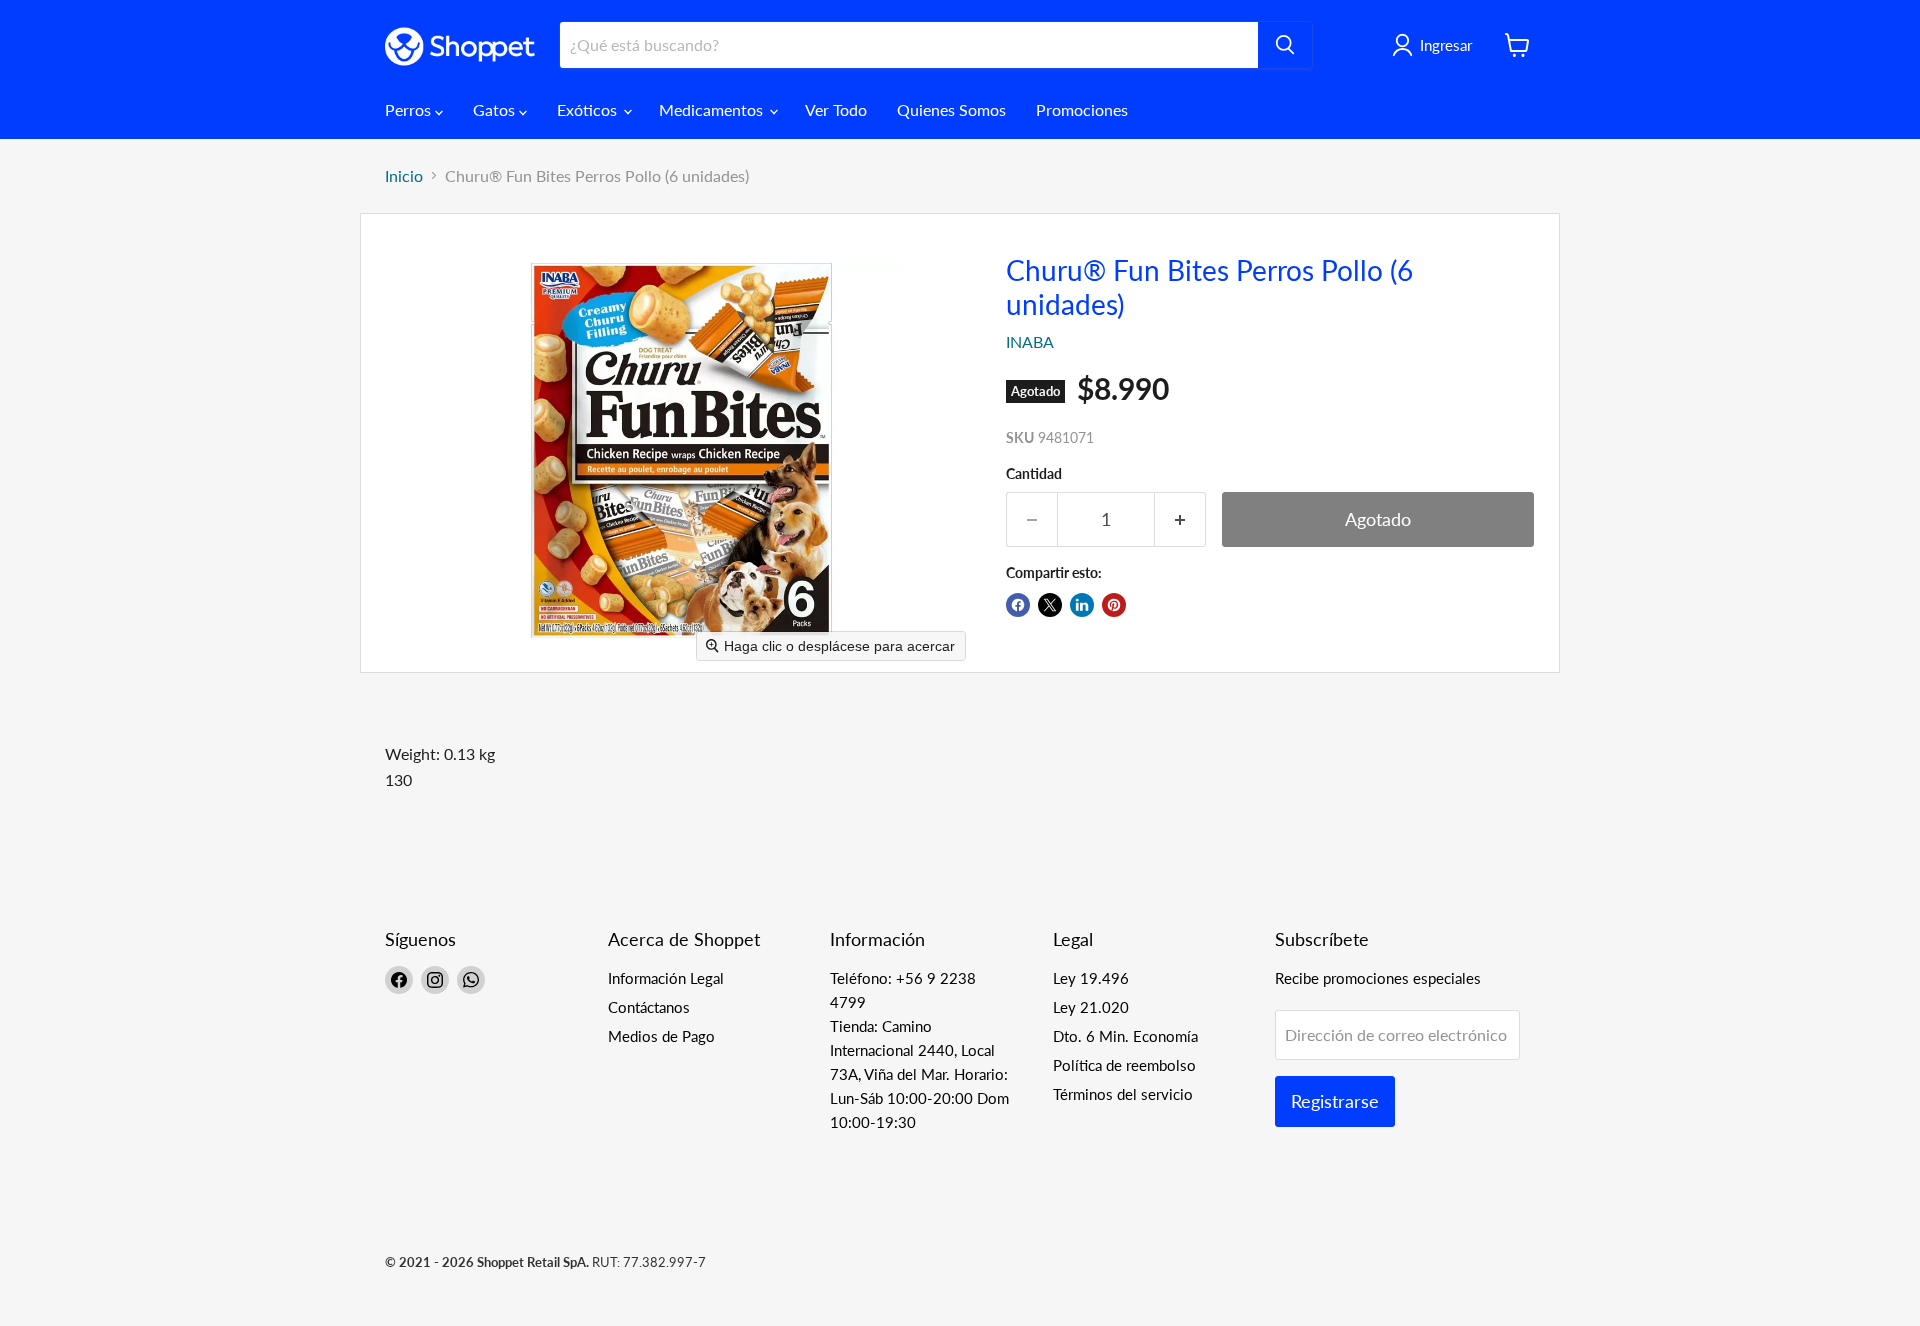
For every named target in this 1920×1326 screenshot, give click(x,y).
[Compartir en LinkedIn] (1082, 605)
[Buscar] (1285, 45)
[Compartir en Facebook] (1018, 605)
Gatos (496, 109)
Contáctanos (649, 1007)
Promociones (1082, 109)
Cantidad (1034, 474)
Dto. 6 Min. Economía (1125, 1036)
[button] (1436, 45)
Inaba (1030, 341)
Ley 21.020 (1091, 1007)
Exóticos (589, 109)
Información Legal (666, 978)
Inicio (404, 176)
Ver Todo (836, 109)
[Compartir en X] (1050, 605)
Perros (410, 109)
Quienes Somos (951, 109)
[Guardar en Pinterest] (1114, 605)
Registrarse (1335, 1101)
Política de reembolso (1124, 1065)
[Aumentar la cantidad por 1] (1180, 519)
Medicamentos (713, 109)
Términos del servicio (1123, 1094)
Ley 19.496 (1091, 978)
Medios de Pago (661, 1036)
